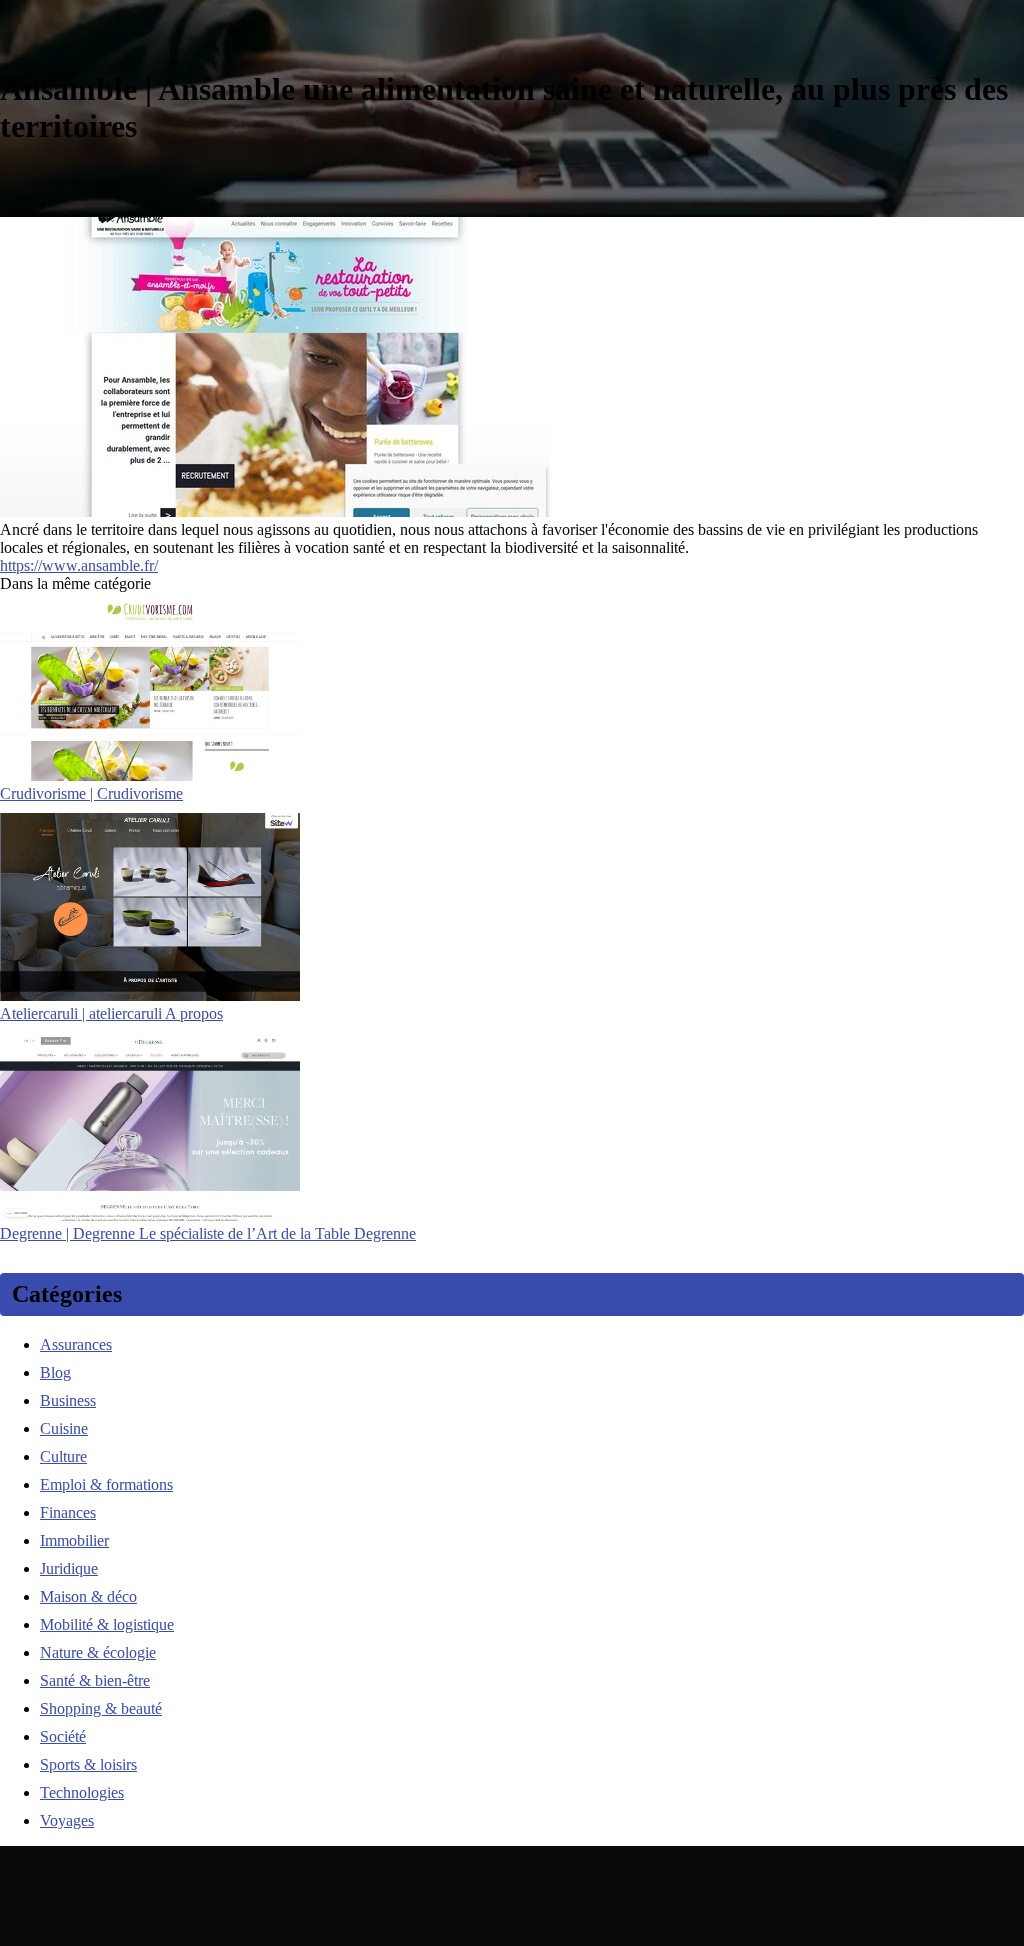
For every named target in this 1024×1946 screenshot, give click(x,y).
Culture (63, 1456)
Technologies (82, 1792)
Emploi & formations (106, 1484)
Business (68, 1400)
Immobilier (74, 1540)
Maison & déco (88, 1596)
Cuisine (64, 1428)
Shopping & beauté (101, 1708)
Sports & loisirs (88, 1764)
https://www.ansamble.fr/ (79, 565)
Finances (68, 1512)
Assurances (76, 1344)
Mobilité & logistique (107, 1624)
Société (63, 1736)
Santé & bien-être (95, 1680)
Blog (55, 1372)
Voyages (67, 1820)
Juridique (69, 1568)
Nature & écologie (98, 1652)
